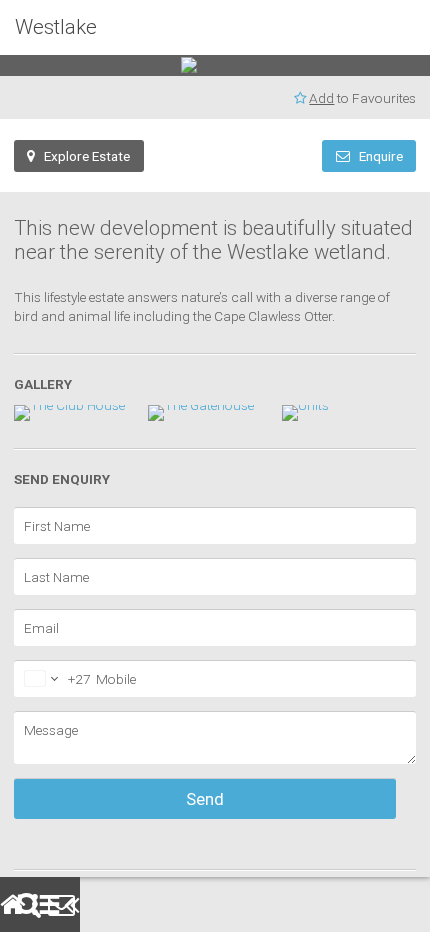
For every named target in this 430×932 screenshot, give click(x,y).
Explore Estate (82, 156)
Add (211, 98)
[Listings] (40, 904)
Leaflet (408, 803)
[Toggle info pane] (72, 904)
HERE (407, 869)
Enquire (266, 156)
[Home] (8, 904)
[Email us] (56, 904)
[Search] (24, 904)
